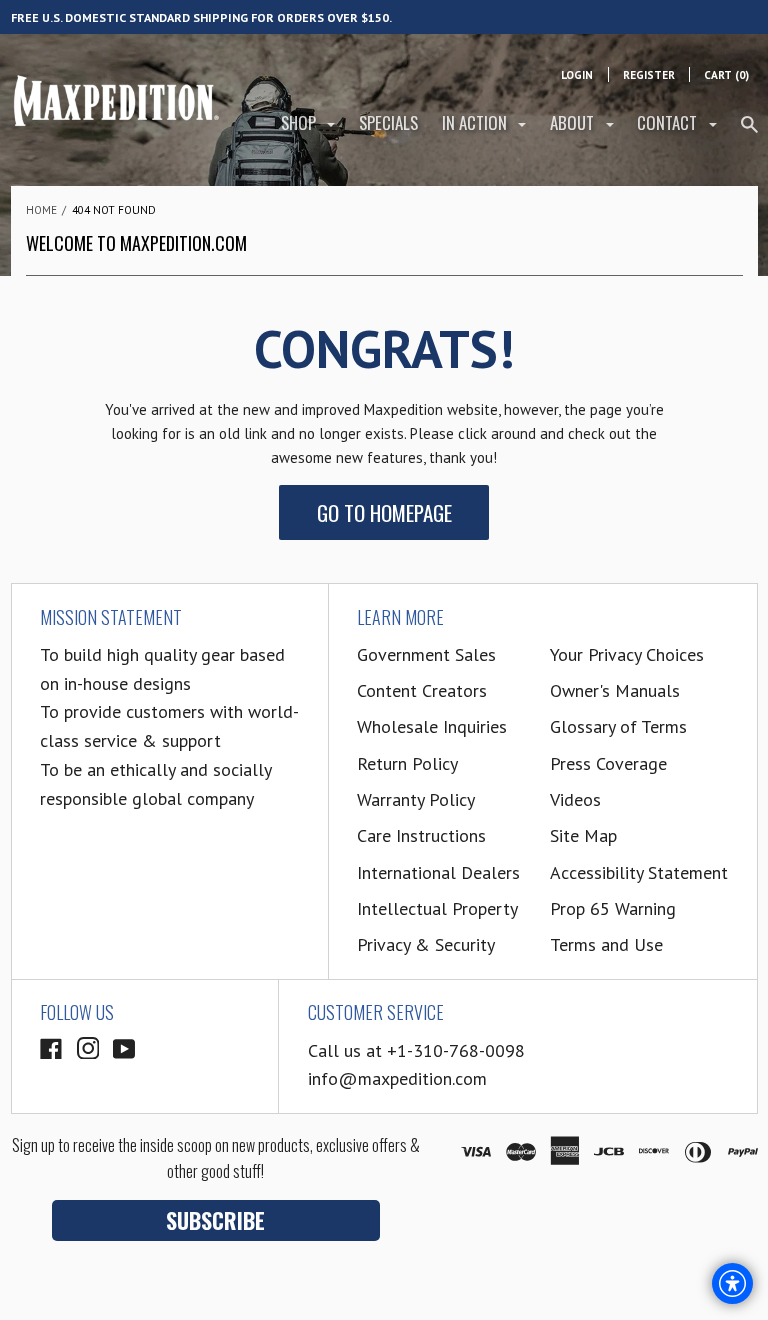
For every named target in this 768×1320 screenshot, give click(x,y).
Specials (388, 122)
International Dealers (438, 872)
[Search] (749, 132)
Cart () (726, 75)
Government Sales (426, 654)
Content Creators (422, 690)
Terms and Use (606, 944)
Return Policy (407, 763)
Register (649, 75)
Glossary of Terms (618, 726)
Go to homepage (384, 512)
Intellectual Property (437, 908)
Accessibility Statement (639, 872)
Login (577, 75)
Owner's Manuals (615, 690)
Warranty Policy (416, 799)
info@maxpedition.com (397, 1078)
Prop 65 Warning (613, 908)
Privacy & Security (426, 944)
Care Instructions (421, 835)
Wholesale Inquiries (432, 726)
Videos (575, 799)
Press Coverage (608, 763)
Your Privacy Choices (627, 654)
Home (41, 210)
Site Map (583, 835)
